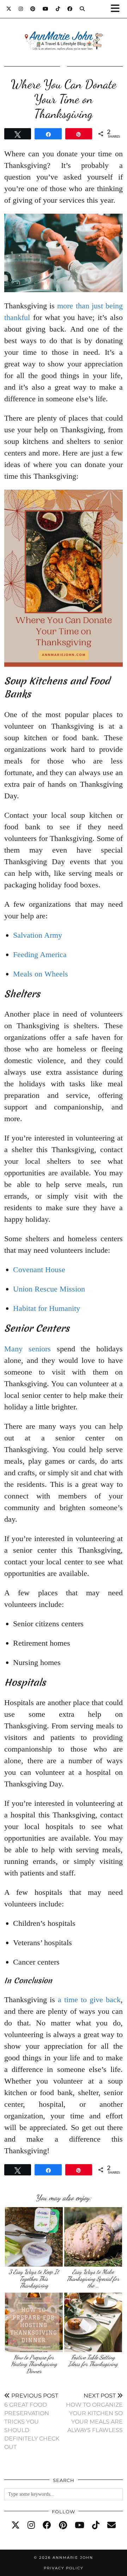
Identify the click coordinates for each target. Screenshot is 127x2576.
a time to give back (89, 2000)
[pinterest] (63, 2525)
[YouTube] (46, 9)
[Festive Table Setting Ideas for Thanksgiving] (93, 2322)
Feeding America (40, 954)
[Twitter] (9, 9)
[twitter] (16, 2525)
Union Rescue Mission (49, 1289)
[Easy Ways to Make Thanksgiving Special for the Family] (93, 2237)
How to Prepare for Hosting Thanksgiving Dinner (34, 2364)
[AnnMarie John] (64, 32)
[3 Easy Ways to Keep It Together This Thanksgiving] (34, 2237)
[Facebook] (70, 9)
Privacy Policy (64, 2568)
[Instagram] (21, 9)
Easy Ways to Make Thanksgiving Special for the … (93, 2279)
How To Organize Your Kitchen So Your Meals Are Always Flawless (94, 2413)
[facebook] (47, 2525)
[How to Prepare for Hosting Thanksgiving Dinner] (34, 2322)
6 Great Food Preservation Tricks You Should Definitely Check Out (32, 2421)
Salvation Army (38, 935)
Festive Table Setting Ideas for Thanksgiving (93, 2361)
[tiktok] (96, 2525)
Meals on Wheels (41, 974)
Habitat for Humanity (47, 1308)
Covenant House (39, 1270)
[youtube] (80, 2525)
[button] (117, 9)
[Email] (111, 2525)
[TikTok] (58, 9)
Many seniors (28, 1349)
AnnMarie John (73, 2558)
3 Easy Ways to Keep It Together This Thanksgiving (34, 2279)
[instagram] (31, 2525)
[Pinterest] (33, 9)
